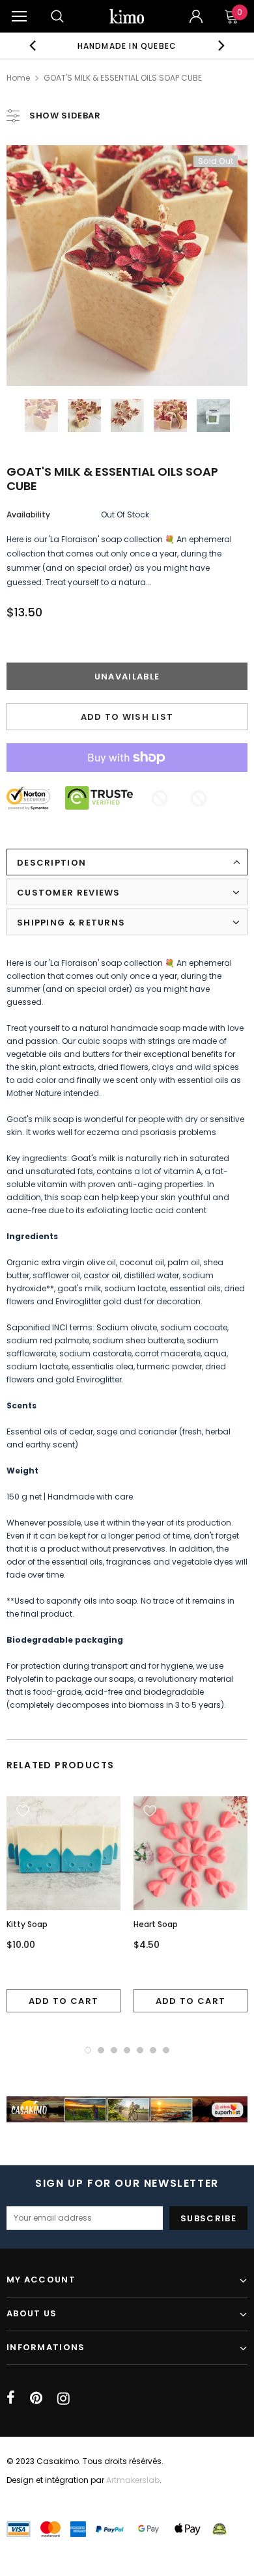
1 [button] (88, 2050)
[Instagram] (63, 2398)
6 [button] (153, 2050)
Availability (28, 514)
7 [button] (166, 2050)
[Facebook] (11, 2398)
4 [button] (127, 2050)
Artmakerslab (133, 2480)
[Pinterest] (36, 2398)
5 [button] (140, 2050)
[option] (127, 46)
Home (18, 78)
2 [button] (101, 2050)
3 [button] (114, 2050)
